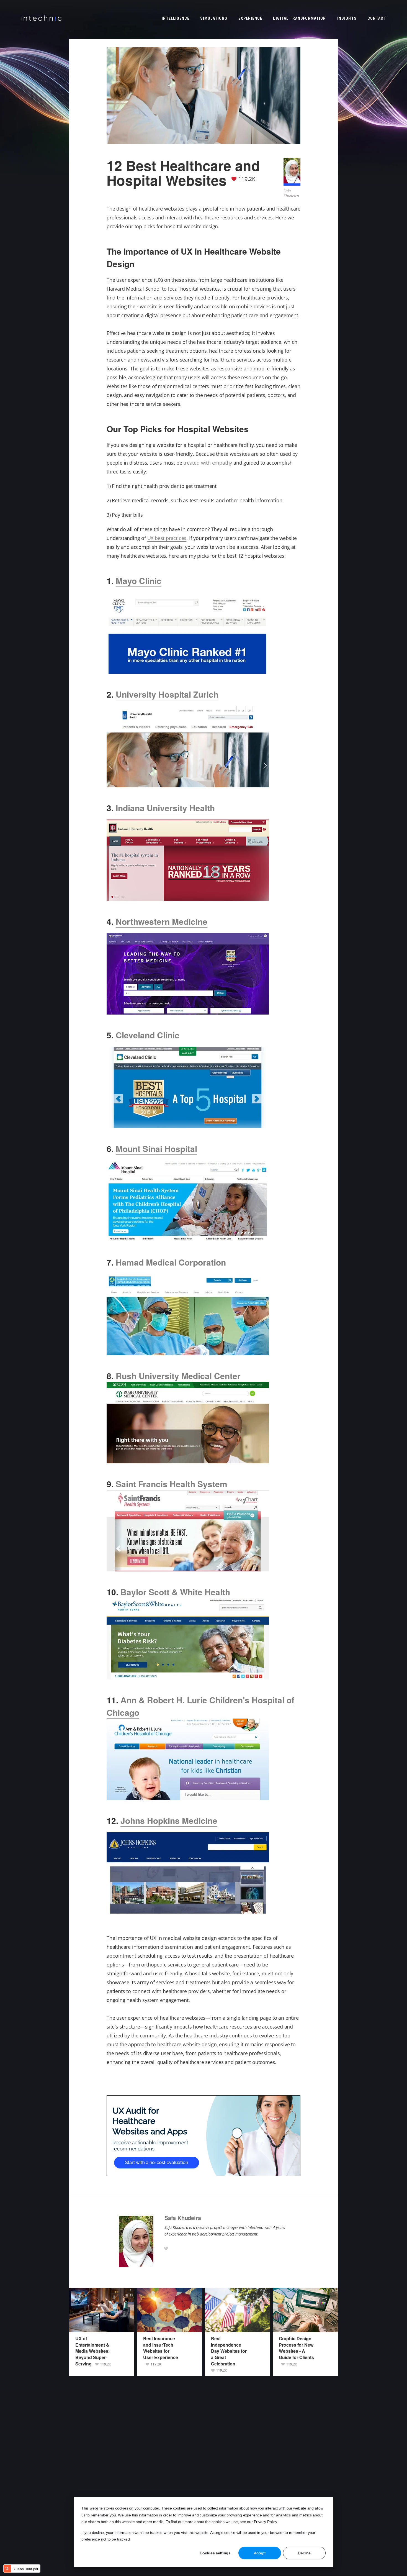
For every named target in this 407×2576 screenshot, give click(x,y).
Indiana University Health (165, 808)
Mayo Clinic (139, 581)
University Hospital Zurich (167, 694)
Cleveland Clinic (148, 1035)
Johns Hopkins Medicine (169, 1820)
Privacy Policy (265, 2522)
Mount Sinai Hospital (156, 1149)
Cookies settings (215, 2553)
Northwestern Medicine (162, 921)
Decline (304, 2553)
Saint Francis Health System (172, 1484)
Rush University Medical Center (178, 1376)
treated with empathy (208, 463)
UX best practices (167, 538)
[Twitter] (166, 2248)
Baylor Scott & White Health (175, 1592)
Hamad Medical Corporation (171, 1262)
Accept (260, 2553)
